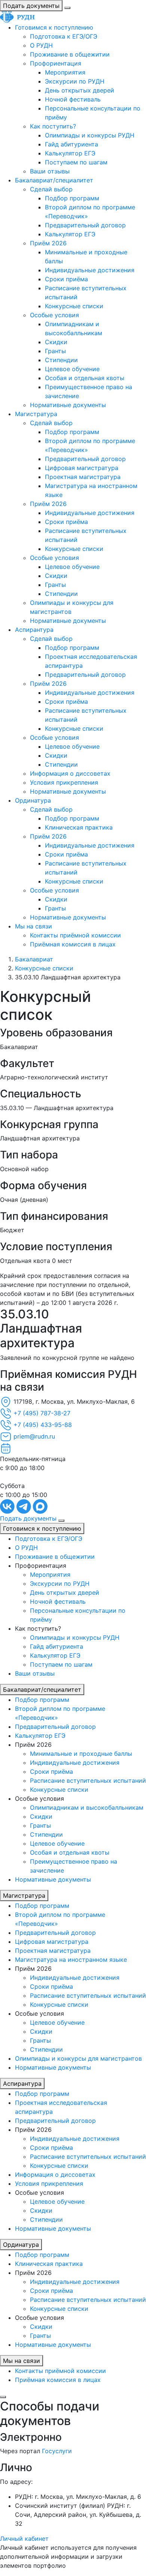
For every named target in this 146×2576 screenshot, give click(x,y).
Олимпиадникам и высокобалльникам (87, 1807)
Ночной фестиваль (73, 99)
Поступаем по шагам (76, 162)
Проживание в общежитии (70, 54)
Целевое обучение (72, 369)
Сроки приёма (66, 279)
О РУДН (41, 45)
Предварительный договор (85, 225)
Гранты (55, 351)
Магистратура (36, 414)
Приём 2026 (48, 243)
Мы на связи (34, 926)
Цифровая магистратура (82, 468)
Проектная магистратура (83, 477)
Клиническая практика (79, 827)
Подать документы (31, 6)
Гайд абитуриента (72, 144)
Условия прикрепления (64, 782)
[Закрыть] (3, 2397)
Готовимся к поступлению (54, 27)
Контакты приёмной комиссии (75, 935)
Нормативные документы (68, 405)
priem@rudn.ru (34, 1436)
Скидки (56, 342)
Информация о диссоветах (70, 773)
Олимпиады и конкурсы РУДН (90, 135)
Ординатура (33, 800)
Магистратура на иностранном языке (71, 1960)
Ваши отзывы (50, 171)
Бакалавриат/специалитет (54, 180)
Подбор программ (72, 198)
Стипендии (61, 360)
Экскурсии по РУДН (75, 81)
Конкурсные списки (74, 306)
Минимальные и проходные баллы (81, 1754)
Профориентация (56, 63)
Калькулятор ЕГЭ (70, 153)
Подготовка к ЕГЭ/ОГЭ (64, 36)
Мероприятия (65, 72)
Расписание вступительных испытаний (88, 1781)
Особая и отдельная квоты (85, 378)
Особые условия (54, 315)
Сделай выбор (51, 189)
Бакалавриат (34, 959)
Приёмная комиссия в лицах (73, 944)
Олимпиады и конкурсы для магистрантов (78, 2058)
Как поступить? (53, 126)
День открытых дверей (80, 90)
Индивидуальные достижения (90, 270)
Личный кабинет (24, 2539)
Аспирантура (34, 630)
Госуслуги (57, 2451)
